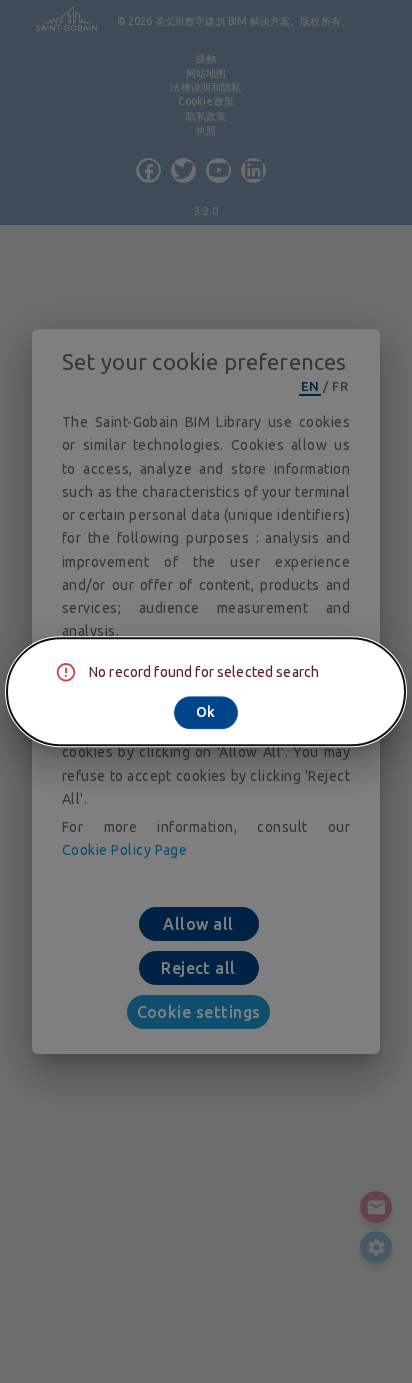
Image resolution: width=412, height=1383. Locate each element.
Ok (206, 712)
